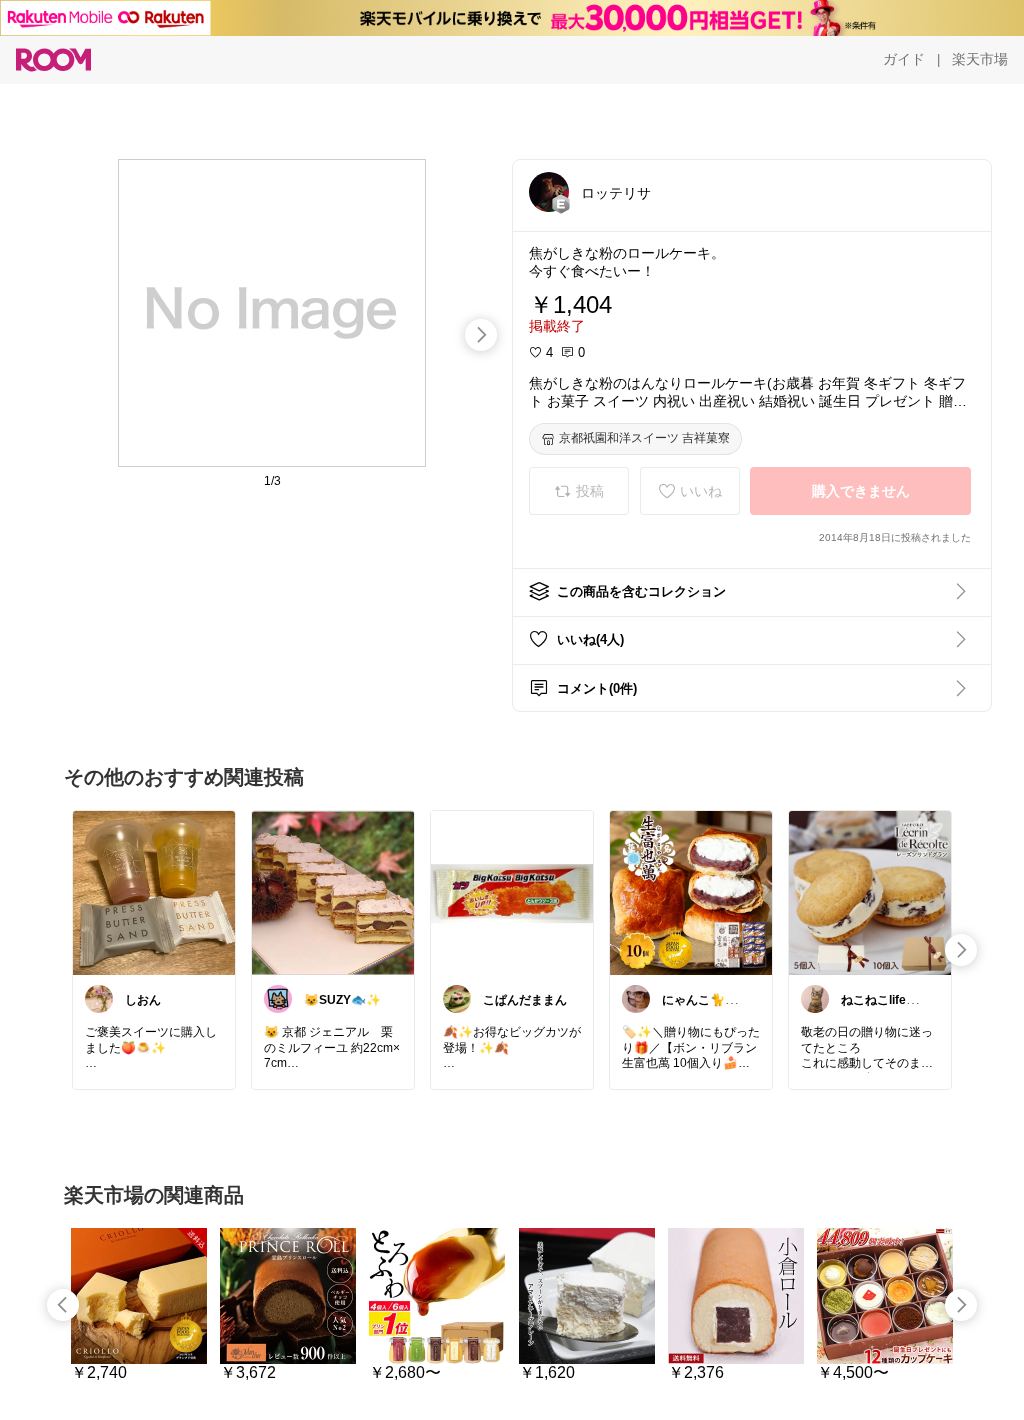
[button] (549, 192)
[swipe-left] (63, 1305)
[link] (154, 892)
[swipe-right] (481, 335)
